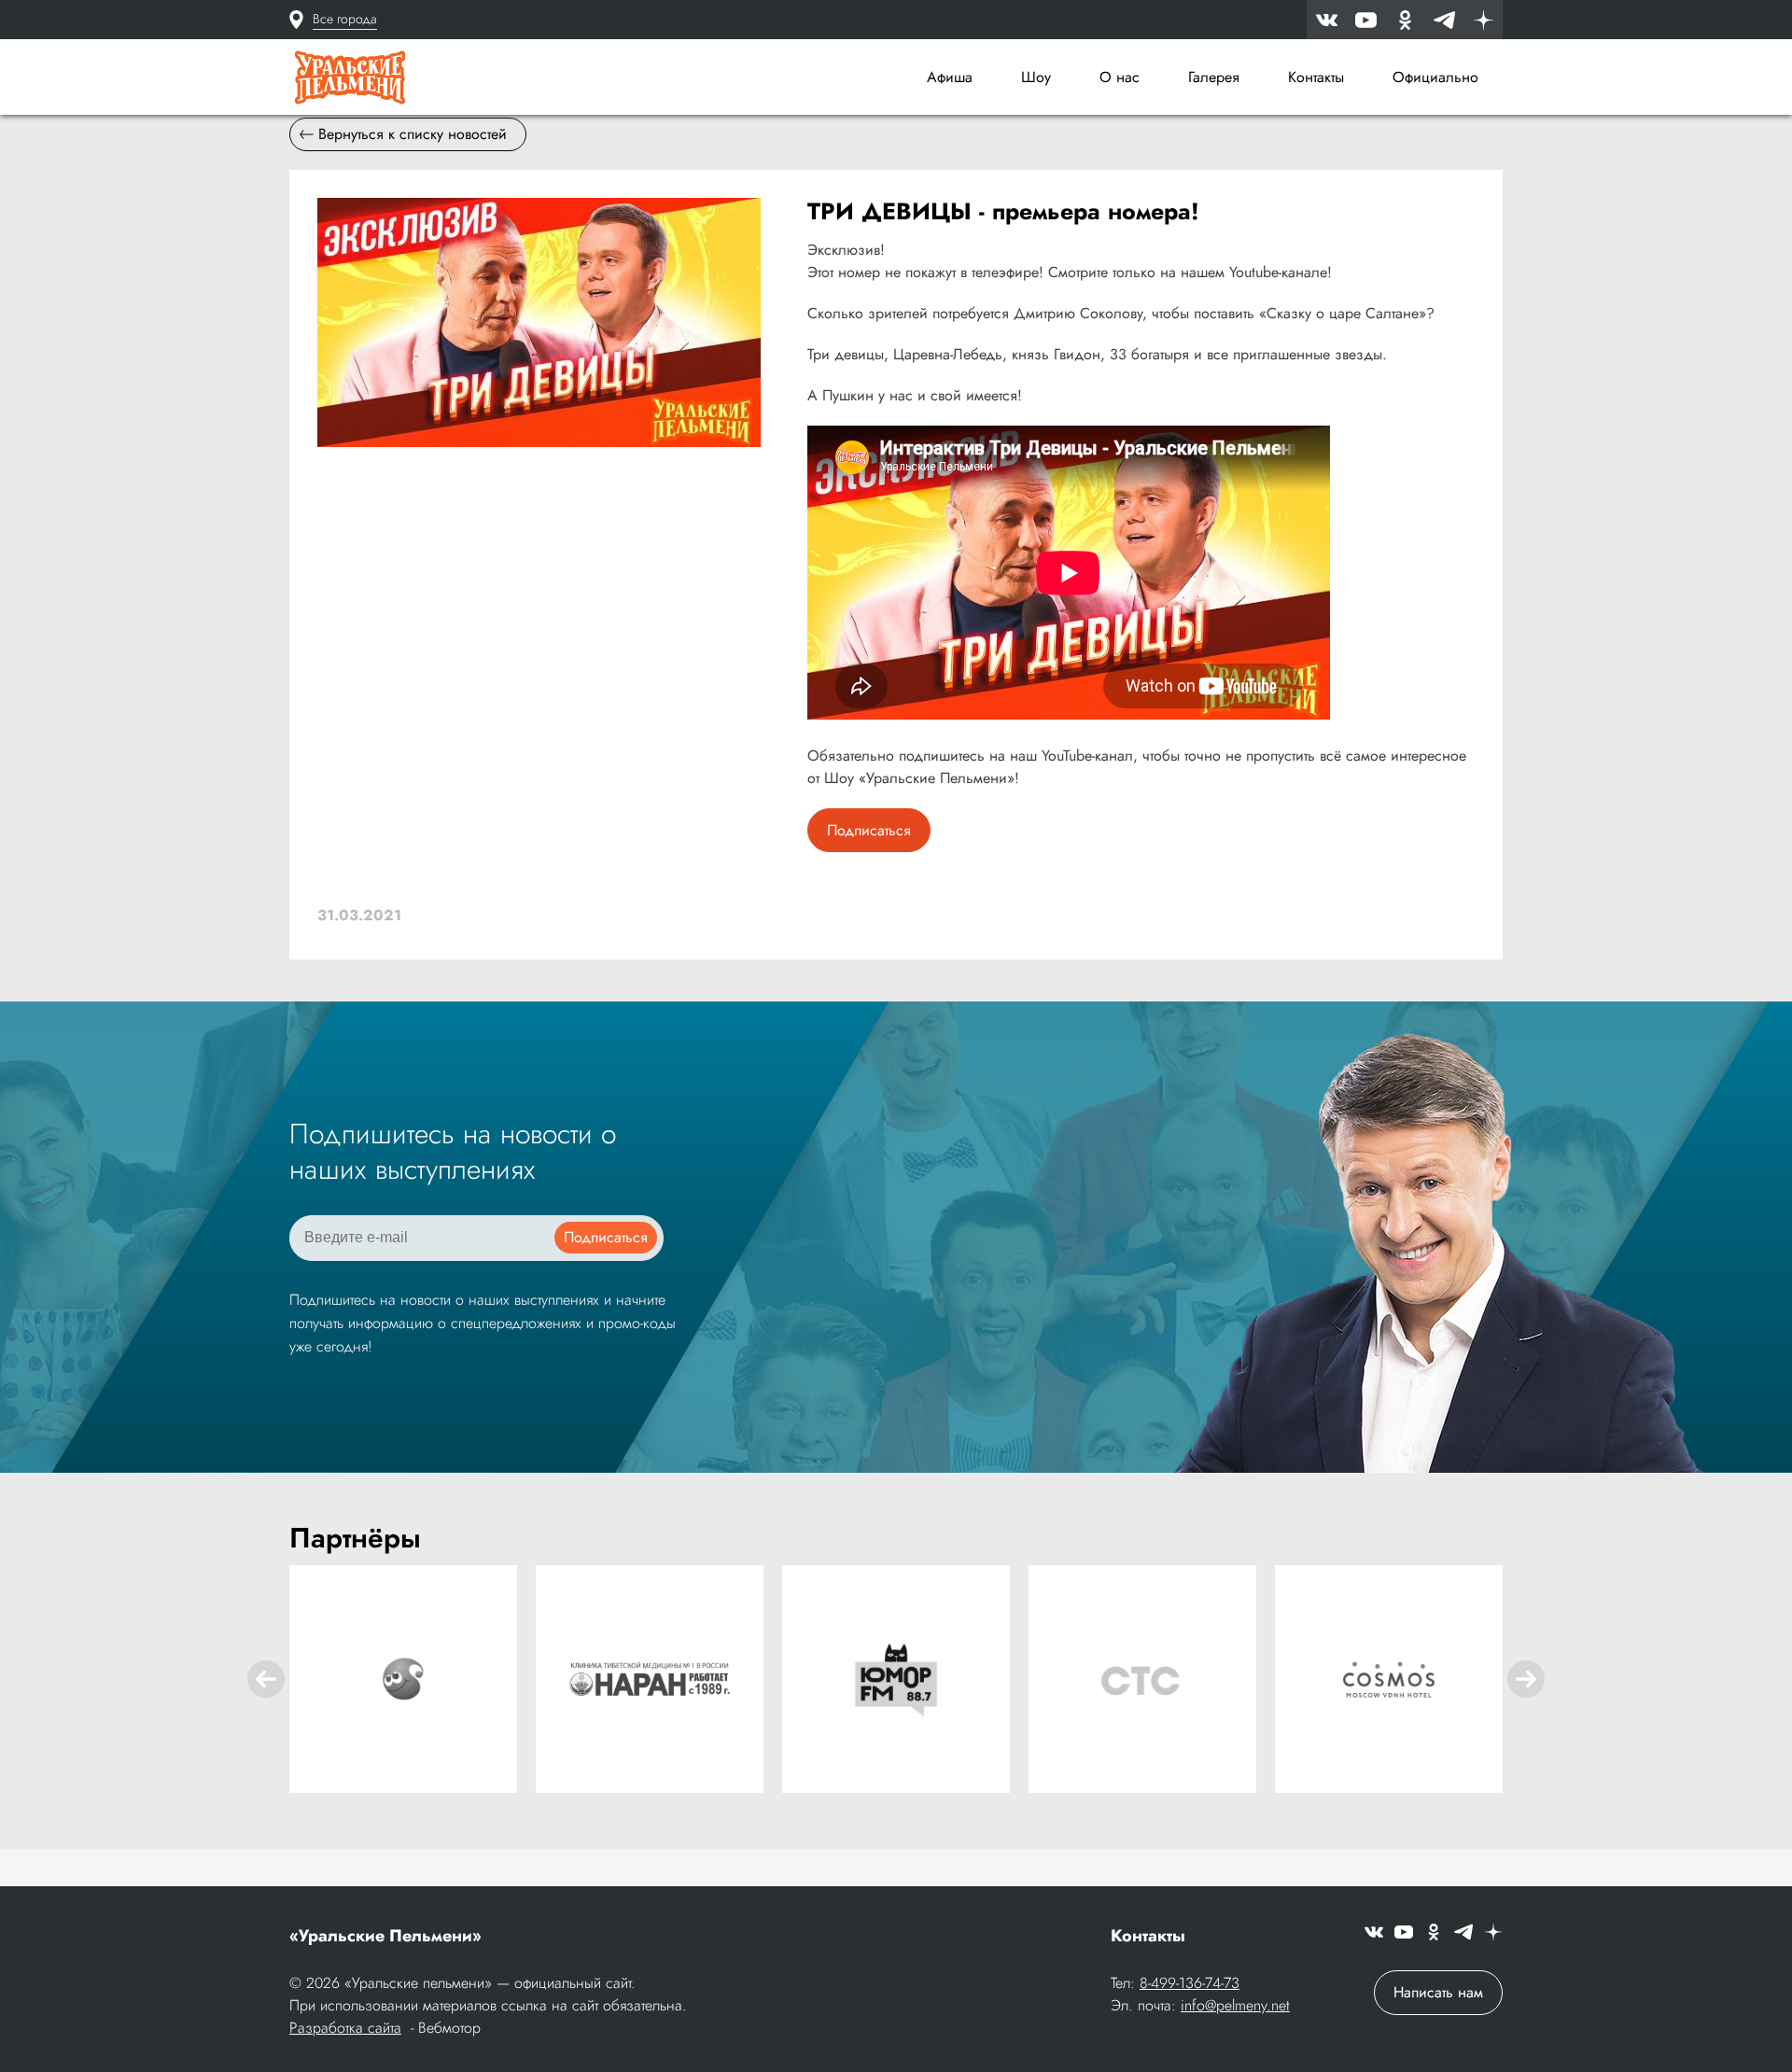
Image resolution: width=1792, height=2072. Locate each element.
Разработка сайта (345, 2028)
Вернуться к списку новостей (413, 134)
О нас (1120, 77)
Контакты (1316, 77)
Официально (1435, 77)
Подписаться (869, 830)
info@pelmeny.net (1235, 2005)
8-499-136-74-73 (1190, 1983)
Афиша (950, 77)
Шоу (1036, 77)
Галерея (1214, 77)
